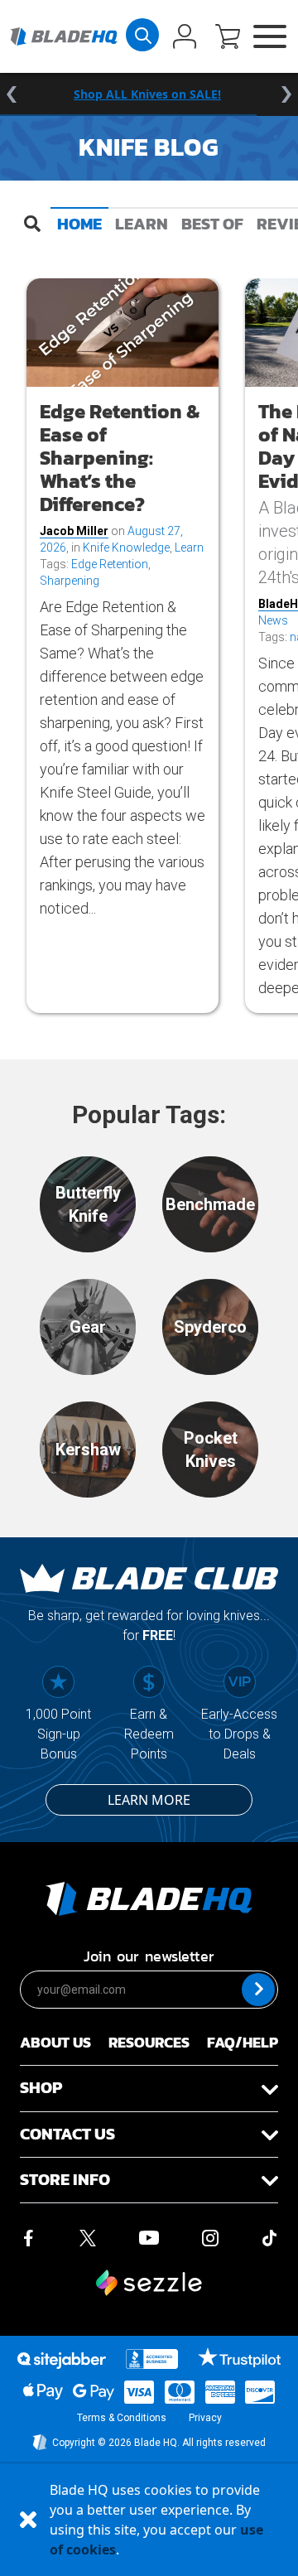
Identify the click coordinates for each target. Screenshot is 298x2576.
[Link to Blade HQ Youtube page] (148, 2236)
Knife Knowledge (126, 548)
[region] (149, 94)
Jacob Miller (74, 531)
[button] (228, 38)
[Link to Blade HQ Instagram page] (210, 2236)
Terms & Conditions (122, 2418)
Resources (149, 2042)
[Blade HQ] (64, 36)
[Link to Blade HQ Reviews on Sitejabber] (61, 2361)
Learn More (149, 1800)
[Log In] (185, 38)
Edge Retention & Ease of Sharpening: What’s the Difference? (120, 458)
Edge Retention (110, 564)
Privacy (205, 2418)
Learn (142, 224)
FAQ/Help (243, 2042)
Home (79, 224)
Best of (212, 224)
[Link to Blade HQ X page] (88, 2236)
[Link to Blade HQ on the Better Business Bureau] (152, 2359)
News (273, 620)
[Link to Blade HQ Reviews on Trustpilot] (239, 2357)
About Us (55, 2042)
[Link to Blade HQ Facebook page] (28, 2236)
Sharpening (70, 581)
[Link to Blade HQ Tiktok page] (270, 2236)
